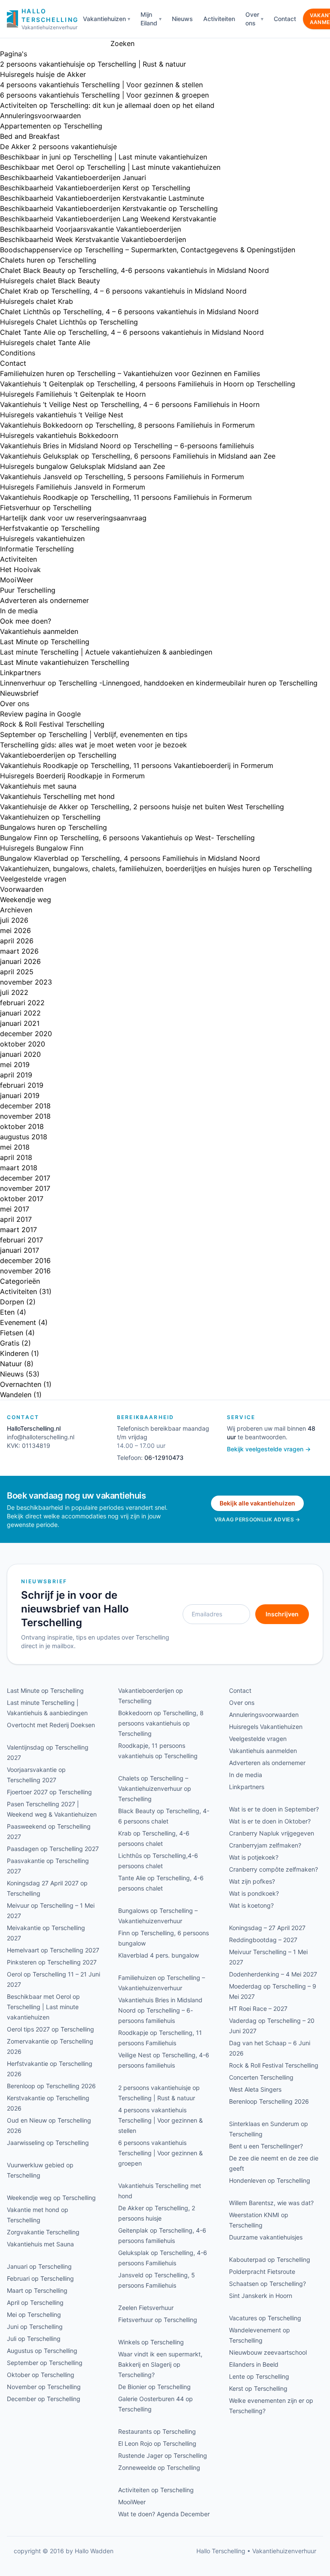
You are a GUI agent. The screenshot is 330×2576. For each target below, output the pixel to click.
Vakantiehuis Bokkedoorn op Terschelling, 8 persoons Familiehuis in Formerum (127, 425)
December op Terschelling (44, 2399)
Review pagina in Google (40, 714)
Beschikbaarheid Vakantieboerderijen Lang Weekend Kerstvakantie (108, 219)
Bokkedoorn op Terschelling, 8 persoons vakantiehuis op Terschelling (161, 1723)
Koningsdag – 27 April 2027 (267, 1928)
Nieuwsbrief (19, 693)
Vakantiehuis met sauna (38, 786)
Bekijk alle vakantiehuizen (257, 1503)
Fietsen (12, 1333)
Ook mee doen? (26, 621)
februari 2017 (21, 1240)
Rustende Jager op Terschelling (163, 2455)
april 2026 (17, 941)
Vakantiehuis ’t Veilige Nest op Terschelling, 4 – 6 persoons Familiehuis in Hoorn (130, 404)
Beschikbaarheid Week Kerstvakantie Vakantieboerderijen (93, 239)
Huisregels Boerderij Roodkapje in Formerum (72, 776)
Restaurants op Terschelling (157, 2431)
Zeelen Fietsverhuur (146, 2308)
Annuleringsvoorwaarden (40, 116)
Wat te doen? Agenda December (164, 2514)
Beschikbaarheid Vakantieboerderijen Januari (73, 177)
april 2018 (16, 1157)
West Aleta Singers (255, 2089)
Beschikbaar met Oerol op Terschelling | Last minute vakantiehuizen (110, 167)
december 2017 (25, 1178)
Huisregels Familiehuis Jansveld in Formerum (73, 487)
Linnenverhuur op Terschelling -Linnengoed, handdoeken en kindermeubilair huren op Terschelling (159, 683)
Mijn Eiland (149, 19)
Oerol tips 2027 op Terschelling (50, 2029)
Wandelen (16, 1395)
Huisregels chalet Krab (37, 301)
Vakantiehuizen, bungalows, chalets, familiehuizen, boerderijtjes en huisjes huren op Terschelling (156, 869)
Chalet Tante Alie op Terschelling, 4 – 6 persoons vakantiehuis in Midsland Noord (132, 332)
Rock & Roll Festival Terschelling (52, 724)
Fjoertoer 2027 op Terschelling (49, 1792)
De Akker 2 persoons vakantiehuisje (58, 147)
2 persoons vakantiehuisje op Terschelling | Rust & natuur (93, 64)
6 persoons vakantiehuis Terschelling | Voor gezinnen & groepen (104, 95)
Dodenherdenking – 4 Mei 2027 (273, 1974)
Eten (7, 1312)
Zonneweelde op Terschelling (159, 2467)
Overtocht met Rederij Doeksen (51, 1725)
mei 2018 (15, 1147)
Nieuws (182, 19)
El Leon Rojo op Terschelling (157, 2443)
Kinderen (14, 1353)
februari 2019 (22, 1085)
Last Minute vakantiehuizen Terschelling (65, 662)
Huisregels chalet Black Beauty (50, 281)
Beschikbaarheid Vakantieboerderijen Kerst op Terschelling (95, 188)
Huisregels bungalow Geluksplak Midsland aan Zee (82, 466)
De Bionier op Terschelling (154, 2387)
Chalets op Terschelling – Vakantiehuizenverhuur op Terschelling (155, 1788)
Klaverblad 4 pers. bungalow (159, 1955)
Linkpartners (20, 673)
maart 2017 (18, 1230)
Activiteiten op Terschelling (156, 2490)
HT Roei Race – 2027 (258, 2008)
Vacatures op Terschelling (265, 2318)
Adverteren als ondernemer (44, 600)
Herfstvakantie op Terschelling (50, 528)
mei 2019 (15, 1065)
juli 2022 (14, 992)
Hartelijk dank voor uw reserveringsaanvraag (73, 518)
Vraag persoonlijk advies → (257, 1519)
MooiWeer (17, 580)
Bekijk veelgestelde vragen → (269, 1449)
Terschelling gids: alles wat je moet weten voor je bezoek (93, 745)
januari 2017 (20, 1250)
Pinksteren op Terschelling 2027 (52, 1962)
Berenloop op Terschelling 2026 (51, 2086)
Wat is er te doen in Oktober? (270, 1821)
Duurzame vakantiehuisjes (266, 2237)
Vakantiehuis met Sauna (40, 2244)
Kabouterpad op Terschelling (270, 2259)
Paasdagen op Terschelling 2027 (53, 1849)
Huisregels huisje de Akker (43, 74)
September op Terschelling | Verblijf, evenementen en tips (94, 734)
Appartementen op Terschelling (51, 126)
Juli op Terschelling (34, 2339)
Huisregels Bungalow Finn (42, 848)
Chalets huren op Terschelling (48, 260)
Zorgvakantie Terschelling (43, 2232)
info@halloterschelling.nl (41, 1437)
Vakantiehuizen (104, 19)
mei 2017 (15, 1209)
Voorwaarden (22, 889)
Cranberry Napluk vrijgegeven (272, 1833)
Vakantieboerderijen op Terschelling (58, 755)
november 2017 (25, 1188)
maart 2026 (19, 951)
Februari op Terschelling (40, 2278)
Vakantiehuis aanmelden (39, 631)
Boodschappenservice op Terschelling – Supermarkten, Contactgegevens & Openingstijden (148, 250)
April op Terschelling (35, 2302)
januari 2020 (20, 1054)
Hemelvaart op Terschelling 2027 (53, 1950)
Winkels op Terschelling (151, 2342)
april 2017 (16, 1219)
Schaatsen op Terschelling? (267, 2284)
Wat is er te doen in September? (274, 1809)
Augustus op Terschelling (42, 2351)
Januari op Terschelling (39, 2266)
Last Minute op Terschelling (45, 642)
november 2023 (26, 982)
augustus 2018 (24, 1137)
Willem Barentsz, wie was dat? (271, 2203)
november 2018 (25, 1116)
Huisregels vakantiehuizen (42, 538)
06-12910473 (164, 1458)
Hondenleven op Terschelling (270, 2180)
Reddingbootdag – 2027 (263, 1940)
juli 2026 (14, 920)
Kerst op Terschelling (258, 2388)
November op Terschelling (44, 2387)
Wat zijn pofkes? (252, 1881)
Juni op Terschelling (35, 2327)
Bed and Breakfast (30, 136)
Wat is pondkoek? (254, 1893)
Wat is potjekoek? (254, 1857)
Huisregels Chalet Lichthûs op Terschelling (69, 322)
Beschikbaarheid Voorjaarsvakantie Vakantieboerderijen (90, 229)
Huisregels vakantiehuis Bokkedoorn (59, 435)
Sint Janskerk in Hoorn (261, 2296)
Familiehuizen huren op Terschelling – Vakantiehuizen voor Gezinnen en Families (130, 373)
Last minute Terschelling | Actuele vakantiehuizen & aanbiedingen (106, 652)
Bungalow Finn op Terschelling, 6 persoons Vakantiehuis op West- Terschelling (127, 838)
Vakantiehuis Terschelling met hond (57, 796)
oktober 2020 (23, 1044)
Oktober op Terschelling (41, 2375)
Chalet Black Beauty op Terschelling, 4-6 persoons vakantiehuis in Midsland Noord (134, 270)
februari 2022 (22, 1003)
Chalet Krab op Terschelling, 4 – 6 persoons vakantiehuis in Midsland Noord (123, 291)
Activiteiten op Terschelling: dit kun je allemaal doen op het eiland (107, 105)
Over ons (252, 19)
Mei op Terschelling (34, 2314)
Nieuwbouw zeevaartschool (268, 2352)
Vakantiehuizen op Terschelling (50, 817)
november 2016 (25, 1271)
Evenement (18, 1322)
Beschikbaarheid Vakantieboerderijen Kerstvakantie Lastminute (102, 198)
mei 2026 (15, 930)
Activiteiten (219, 19)
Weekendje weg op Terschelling (51, 2198)
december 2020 (26, 1034)
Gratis (10, 1343)
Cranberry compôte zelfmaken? (273, 1869)
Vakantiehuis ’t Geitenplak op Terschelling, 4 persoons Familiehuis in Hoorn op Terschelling (148, 384)
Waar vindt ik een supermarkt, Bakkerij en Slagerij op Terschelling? (160, 2364)
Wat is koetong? (251, 1905)
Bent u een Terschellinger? (266, 2146)
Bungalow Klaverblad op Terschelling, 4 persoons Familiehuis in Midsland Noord (130, 858)
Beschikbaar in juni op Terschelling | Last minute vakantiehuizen (104, 157)
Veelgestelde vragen (33, 879)
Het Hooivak (20, 569)
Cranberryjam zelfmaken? (265, 1845)
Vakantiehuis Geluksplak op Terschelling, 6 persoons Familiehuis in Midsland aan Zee (138, 456)
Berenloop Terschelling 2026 (269, 2101)
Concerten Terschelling (261, 2077)
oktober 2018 (22, 1126)
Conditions (18, 353)
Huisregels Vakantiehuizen (266, 1727)
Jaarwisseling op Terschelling (48, 2143)
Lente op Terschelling (259, 2376)
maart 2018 (19, 1168)
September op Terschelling (45, 2363)
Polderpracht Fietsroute (262, 2272)
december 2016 (25, 1260)
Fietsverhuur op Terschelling (46, 508)
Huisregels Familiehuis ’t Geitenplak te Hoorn (73, 394)
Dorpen (12, 1302)
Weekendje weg (26, 899)
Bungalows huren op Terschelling (53, 827)
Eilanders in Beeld (254, 2364)
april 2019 (16, 1075)
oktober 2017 (22, 1199)
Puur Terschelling (28, 590)
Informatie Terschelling (37, 549)
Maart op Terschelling (37, 2290)
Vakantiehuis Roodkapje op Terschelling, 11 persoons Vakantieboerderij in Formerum (137, 765)
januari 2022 (20, 1013)
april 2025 (17, 972)
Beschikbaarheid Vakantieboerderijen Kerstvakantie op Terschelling (109, 208)
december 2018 (25, 1106)
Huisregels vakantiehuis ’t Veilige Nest (62, 415)
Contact (285, 19)
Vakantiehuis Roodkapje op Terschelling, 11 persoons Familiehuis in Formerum (126, 497)
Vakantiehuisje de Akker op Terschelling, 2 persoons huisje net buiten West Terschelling (142, 807)
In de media (19, 611)
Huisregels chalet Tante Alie (45, 343)
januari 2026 (20, 961)
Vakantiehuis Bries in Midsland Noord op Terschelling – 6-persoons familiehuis (127, 446)
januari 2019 (20, 1095)
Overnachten (21, 1384)
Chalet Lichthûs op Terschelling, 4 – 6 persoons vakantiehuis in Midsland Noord (129, 312)
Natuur (11, 1364)
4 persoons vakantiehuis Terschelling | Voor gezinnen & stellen (101, 85)
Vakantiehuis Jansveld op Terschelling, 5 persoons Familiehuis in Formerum (122, 477)
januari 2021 (20, 1023)
